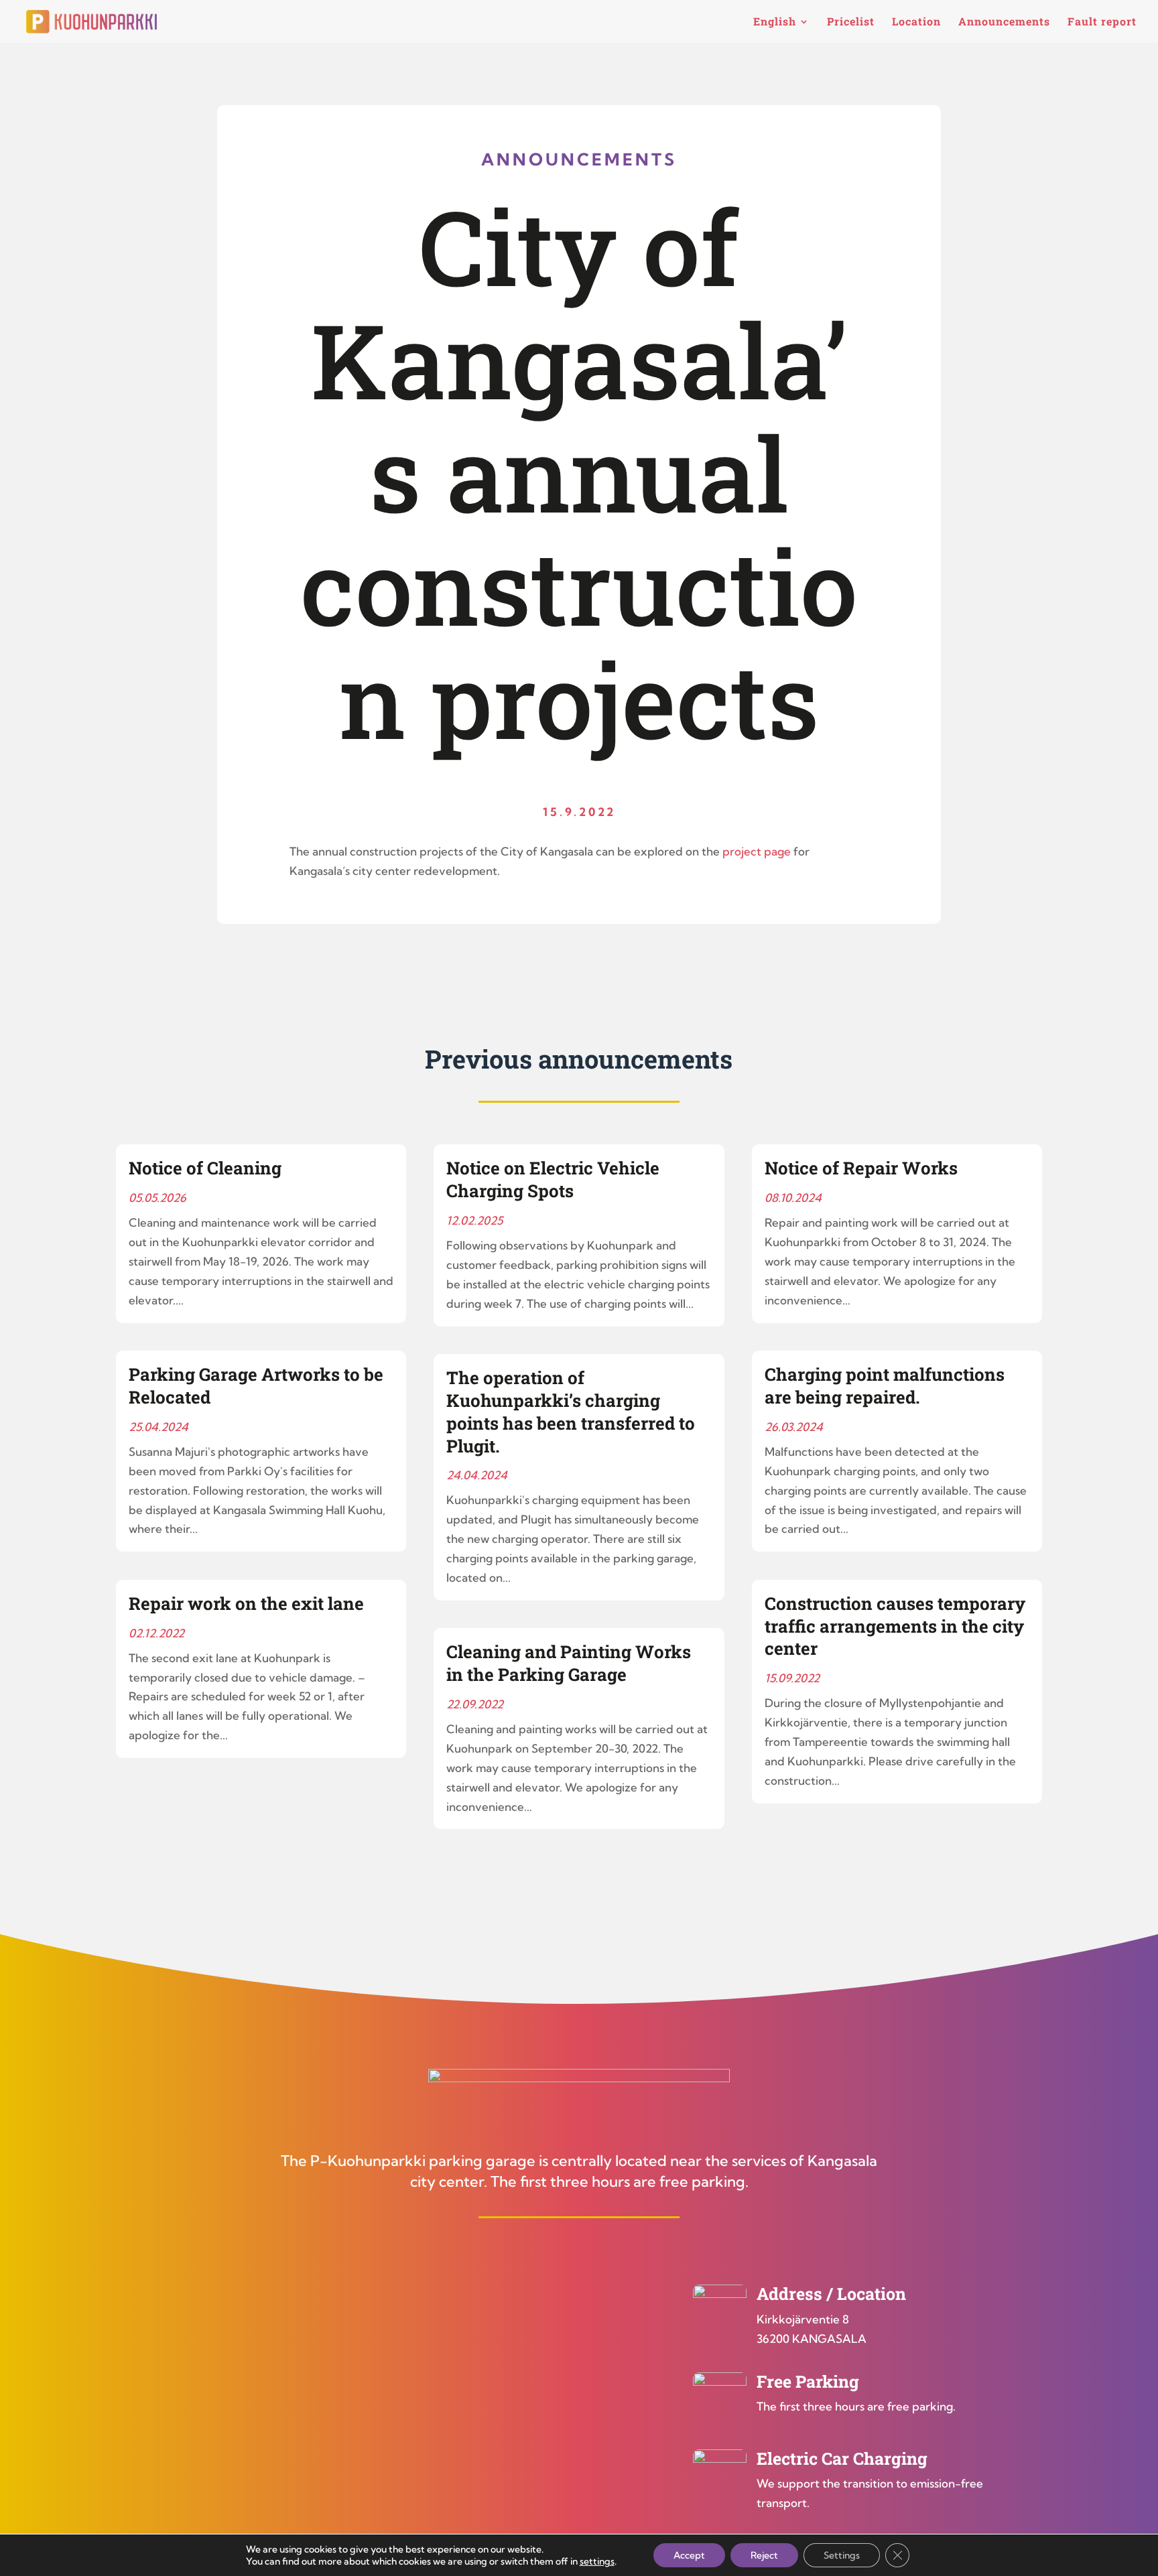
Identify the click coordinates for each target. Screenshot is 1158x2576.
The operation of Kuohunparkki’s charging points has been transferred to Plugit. (571, 1411)
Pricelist (851, 22)
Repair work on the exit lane (246, 1603)
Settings (842, 2555)
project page (757, 851)
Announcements (1004, 22)
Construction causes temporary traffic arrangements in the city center (895, 1626)
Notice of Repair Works (861, 1168)
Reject (764, 2555)
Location (916, 22)
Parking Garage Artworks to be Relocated (256, 1385)
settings (597, 2561)
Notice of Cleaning (205, 1168)
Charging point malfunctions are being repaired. (885, 1385)
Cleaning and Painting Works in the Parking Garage (569, 1663)
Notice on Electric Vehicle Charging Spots (553, 1179)
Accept (689, 2555)
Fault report (1102, 22)
